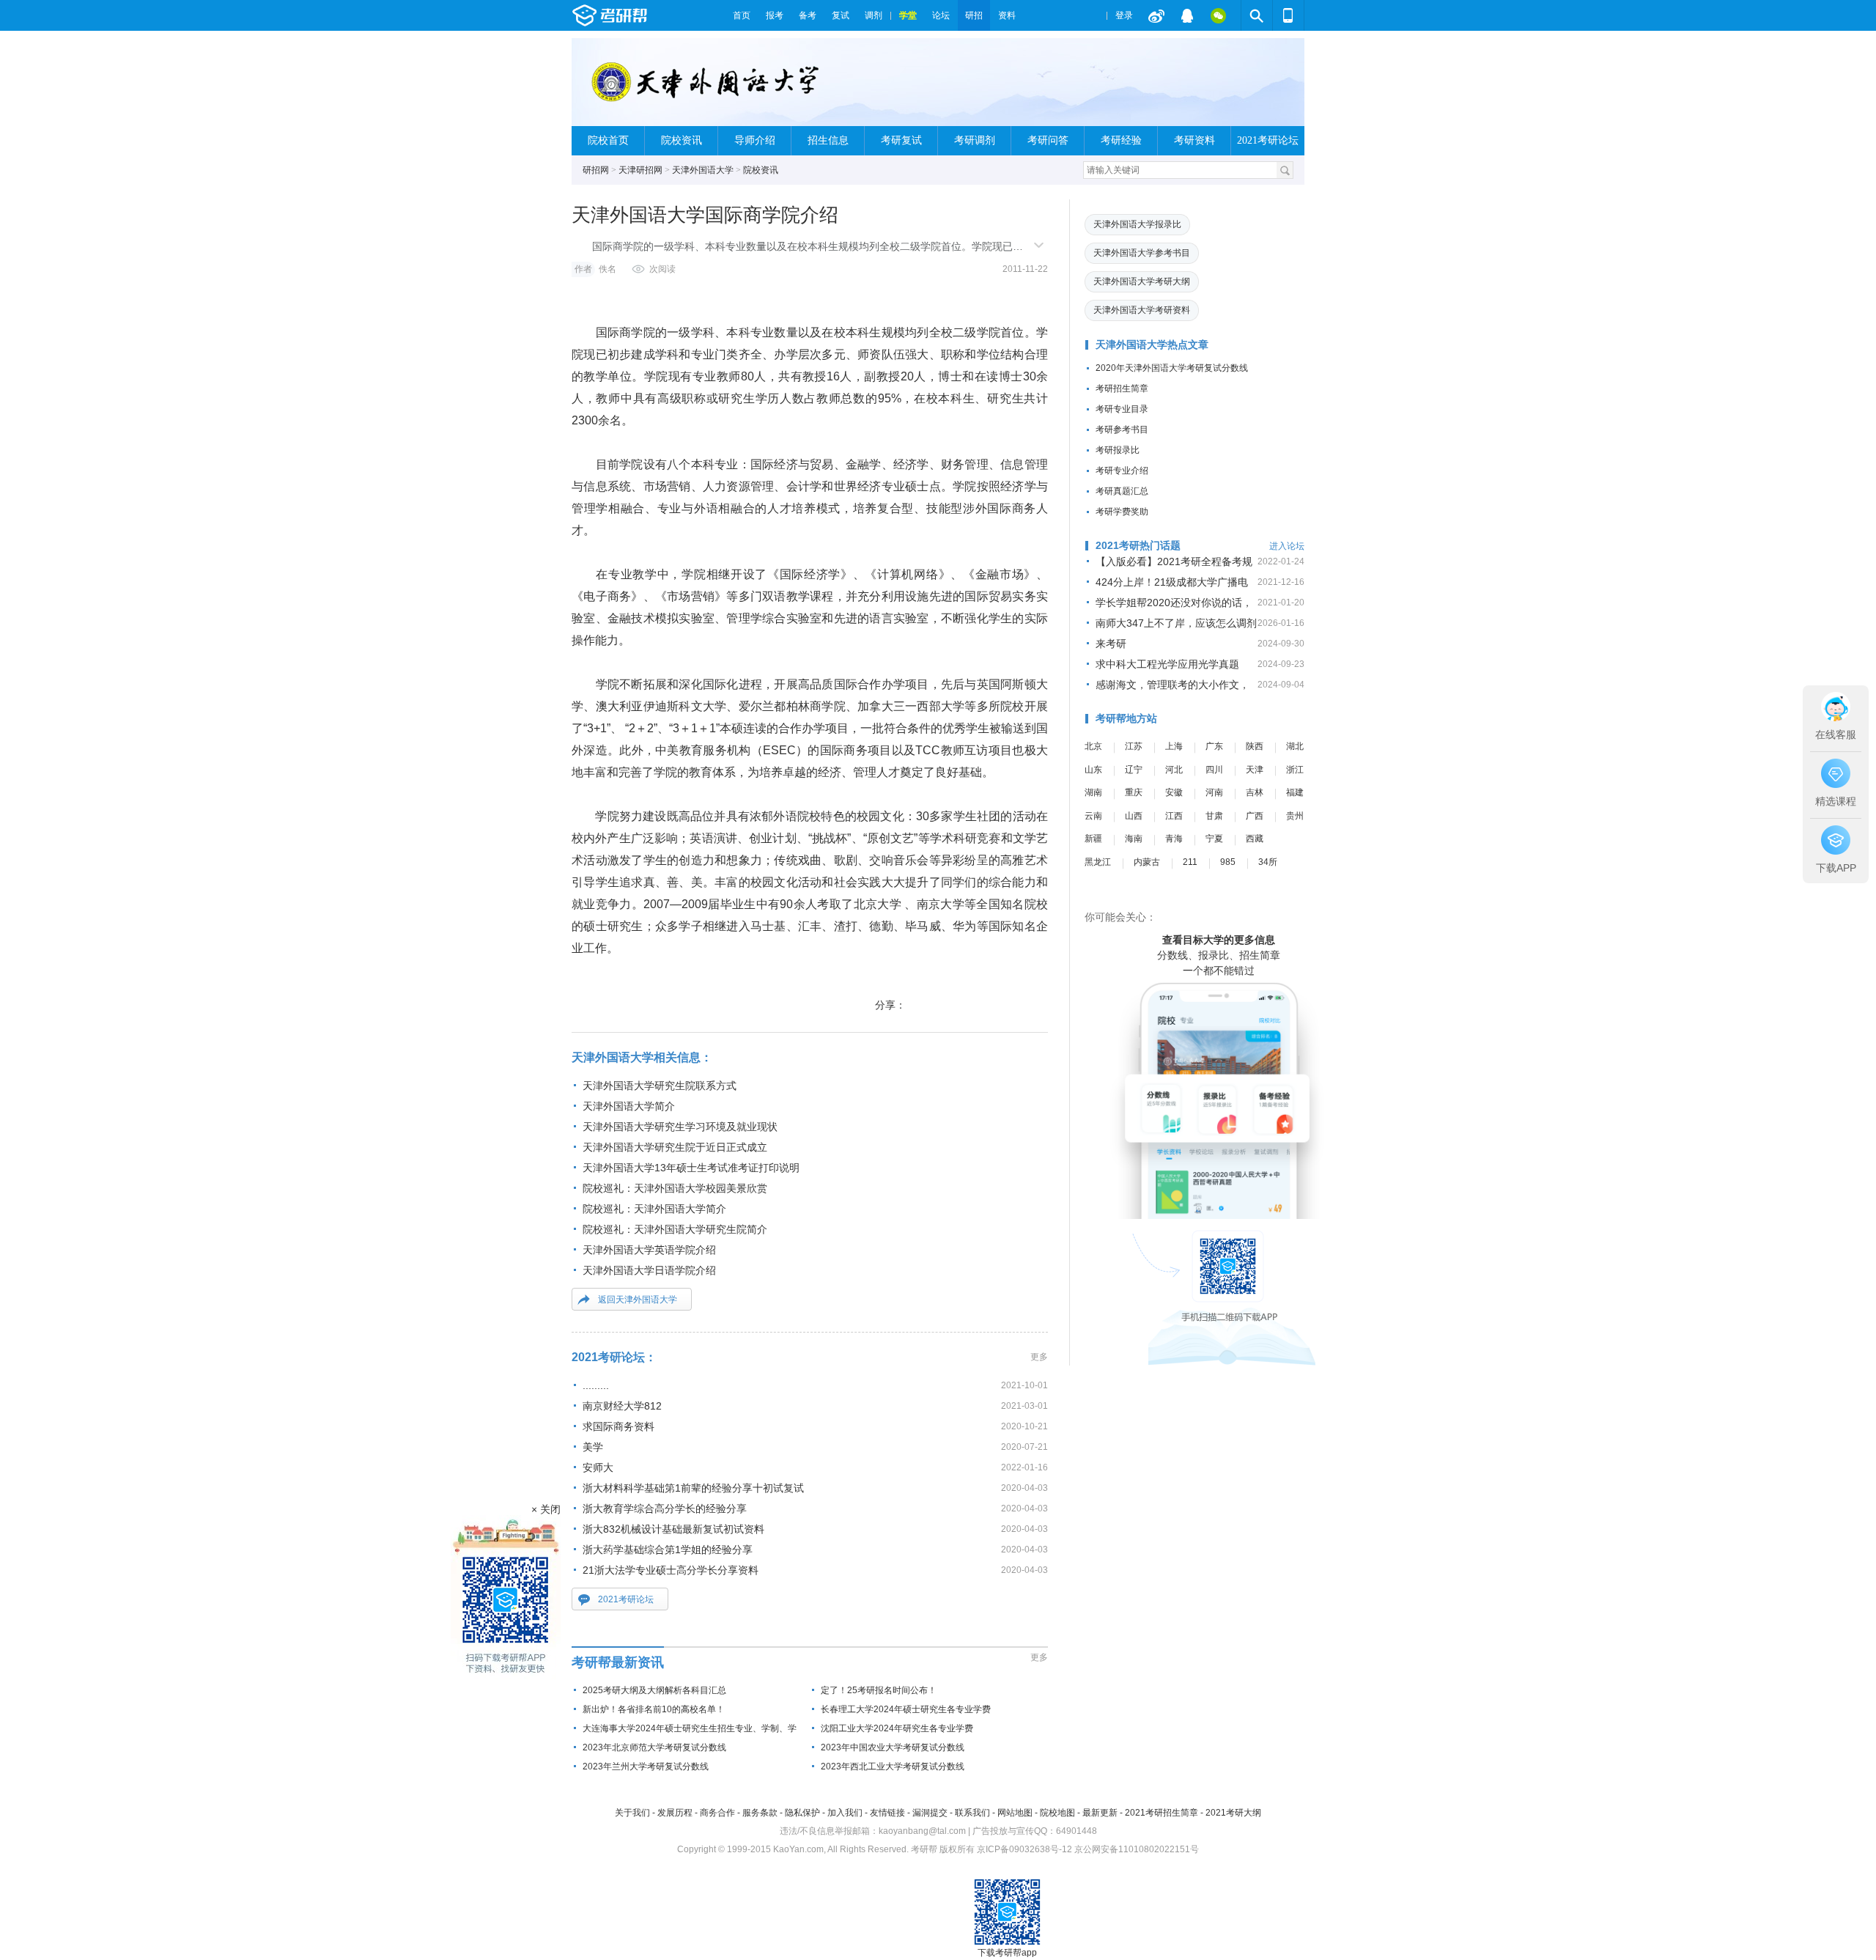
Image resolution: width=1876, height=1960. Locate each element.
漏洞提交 (930, 1813)
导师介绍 (755, 140)
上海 (1174, 746)
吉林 (1255, 792)
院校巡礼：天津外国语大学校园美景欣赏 (675, 1188)
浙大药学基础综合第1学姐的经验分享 (668, 1550)
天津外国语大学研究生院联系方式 (660, 1086)
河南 (1214, 792)
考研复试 (901, 140)
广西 (1255, 816)
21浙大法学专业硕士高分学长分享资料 (671, 1570)
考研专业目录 (1122, 409)
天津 (1255, 770)
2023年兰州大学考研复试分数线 (646, 1766)
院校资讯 (682, 140)
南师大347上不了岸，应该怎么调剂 (1176, 623)
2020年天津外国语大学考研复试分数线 (1172, 368)
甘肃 (1214, 816)
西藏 (1255, 839)
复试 (841, 15)
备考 (808, 15)
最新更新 (1100, 1813)
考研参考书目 (1122, 430)
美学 (593, 1447)
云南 (1093, 816)
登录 (1124, 15)
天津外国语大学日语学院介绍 (649, 1270)
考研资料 (1194, 140)
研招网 (596, 170)
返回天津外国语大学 (638, 1300)
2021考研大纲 (1233, 1813)
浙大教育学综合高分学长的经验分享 (665, 1508)
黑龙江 (1098, 862)
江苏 (1134, 746)
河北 (1174, 770)
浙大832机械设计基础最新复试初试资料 (673, 1529)
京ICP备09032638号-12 (1024, 1849)
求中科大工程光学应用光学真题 (1167, 664)
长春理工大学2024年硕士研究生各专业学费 (906, 1709)
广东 (1214, 746)
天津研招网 (640, 170)
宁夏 (1214, 839)
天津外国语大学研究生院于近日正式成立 (675, 1147)
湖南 (1093, 792)
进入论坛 (1287, 546)
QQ (1187, 15)
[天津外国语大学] (708, 88)
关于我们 (632, 1813)
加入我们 (845, 1813)
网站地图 (1015, 1813)
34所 (1268, 862)
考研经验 (1121, 140)
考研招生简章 (1122, 388)
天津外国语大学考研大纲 (1142, 281)
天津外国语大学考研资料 (1142, 310)
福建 (1295, 792)
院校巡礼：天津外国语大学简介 (654, 1209)
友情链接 (887, 1813)
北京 (1093, 746)
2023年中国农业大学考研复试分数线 (893, 1747)
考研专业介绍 (1122, 471)
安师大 (598, 1467)
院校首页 (608, 140)
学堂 (908, 15)
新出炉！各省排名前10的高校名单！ (654, 1709)
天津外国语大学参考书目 (1142, 253)
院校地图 (1057, 1813)
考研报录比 (1118, 450)
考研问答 (1048, 140)
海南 (1134, 839)
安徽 (1174, 792)
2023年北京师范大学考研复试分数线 (654, 1747)
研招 (974, 15)
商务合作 (717, 1813)
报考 (775, 15)
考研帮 (649, 15)
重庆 (1134, 792)
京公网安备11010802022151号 (1137, 1849)
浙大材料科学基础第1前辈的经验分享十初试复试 (693, 1488)
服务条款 (760, 1813)
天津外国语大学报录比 (1137, 224)
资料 (1007, 15)
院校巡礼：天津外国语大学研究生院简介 (675, 1229)
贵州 (1295, 816)
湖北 (1295, 746)
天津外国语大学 (703, 170)
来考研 (1111, 644)
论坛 (941, 15)
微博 (1156, 15)
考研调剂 (975, 140)
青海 (1174, 839)
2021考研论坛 (1268, 140)
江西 (1174, 816)
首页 (742, 15)
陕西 (1255, 746)
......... (596, 1385)
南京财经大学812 (622, 1406)
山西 (1134, 816)
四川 (1214, 770)
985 (1228, 862)
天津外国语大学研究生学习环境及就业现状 (680, 1127)
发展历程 (675, 1813)
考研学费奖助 (1122, 512)
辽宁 (1134, 770)
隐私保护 (802, 1813)
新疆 (1093, 839)
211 (1190, 862)
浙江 (1295, 770)
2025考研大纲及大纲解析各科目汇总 (654, 1690)
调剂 (874, 15)
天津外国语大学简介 (629, 1106)
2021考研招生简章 (1162, 1813)
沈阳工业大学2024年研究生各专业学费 (897, 1728)
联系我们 (972, 1813)
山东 (1093, 770)
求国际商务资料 (618, 1426)
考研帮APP (1288, 15)
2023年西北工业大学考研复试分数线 (893, 1766)
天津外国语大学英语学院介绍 (649, 1250)
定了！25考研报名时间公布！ (879, 1690)
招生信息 (828, 140)
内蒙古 (1147, 862)
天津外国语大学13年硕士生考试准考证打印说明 (691, 1168)
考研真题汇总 (1122, 491)
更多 (1039, 1357)
